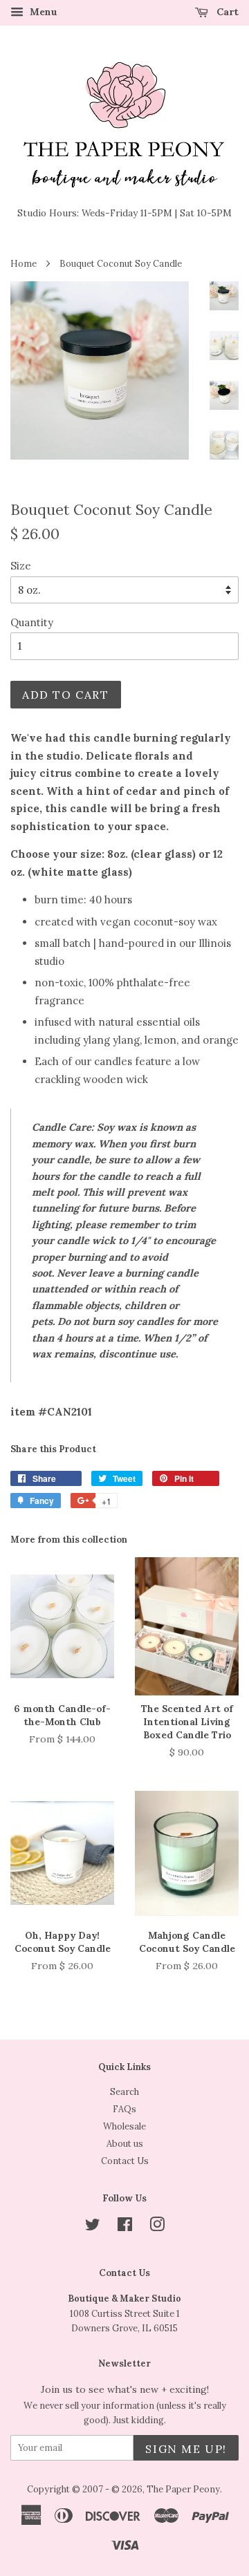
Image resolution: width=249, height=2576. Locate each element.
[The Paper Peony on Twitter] (93, 2227)
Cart (226, 12)
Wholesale (124, 2126)
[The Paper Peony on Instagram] (157, 2227)
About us (125, 2143)
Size (21, 566)
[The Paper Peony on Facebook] (125, 2227)
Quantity (32, 622)
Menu (42, 12)
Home (24, 263)
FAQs (124, 2109)
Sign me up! (186, 2449)
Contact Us (125, 2161)
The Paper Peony (183, 2489)
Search (124, 2091)
